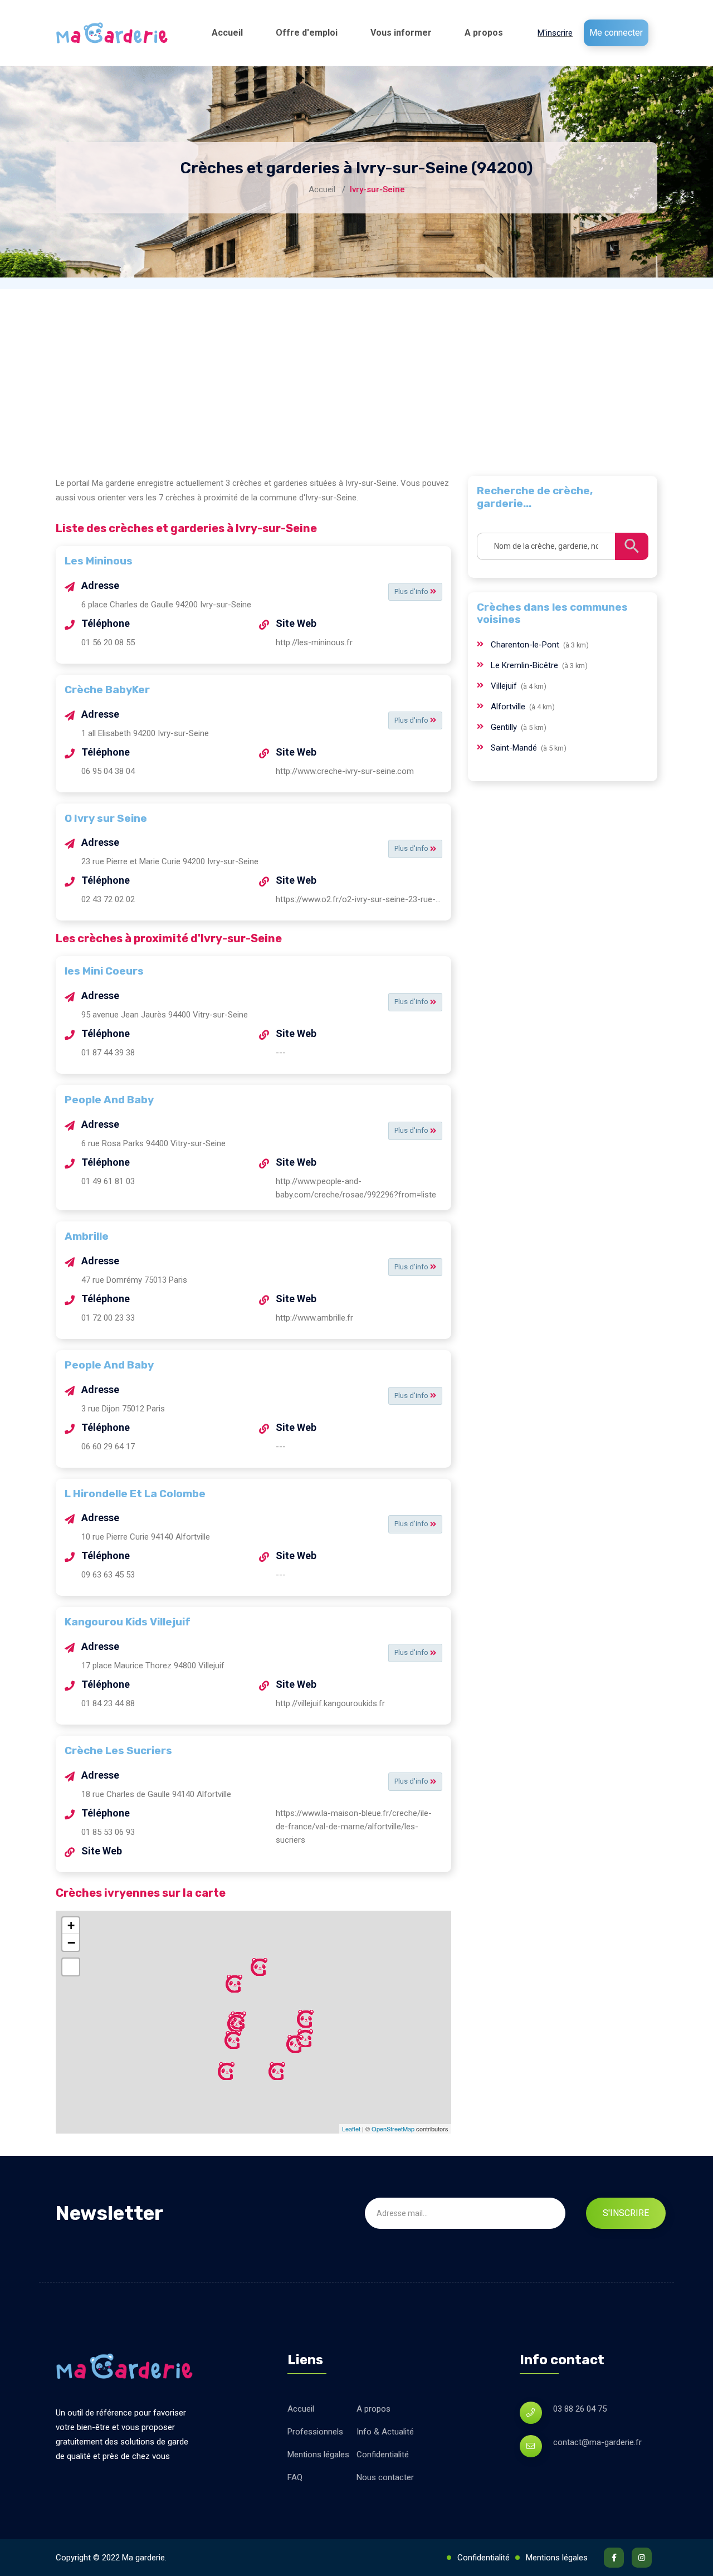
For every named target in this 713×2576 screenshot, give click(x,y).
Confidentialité (383, 2455)
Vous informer (401, 33)
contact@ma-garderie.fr (597, 2442)
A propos (484, 33)
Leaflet (351, 2129)
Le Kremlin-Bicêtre (526, 665)
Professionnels (315, 2432)
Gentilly (505, 727)
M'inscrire (555, 33)
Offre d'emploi (307, 33)
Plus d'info (412, 591)
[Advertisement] (356, 373)
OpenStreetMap (393, 2129)
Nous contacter (385, 2477)
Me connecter (616, 33)
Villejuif (505, 686)
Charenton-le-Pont (526, 645)
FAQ (295, 2477)
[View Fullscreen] (71, 1967)
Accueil (227, 33)
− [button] (71, 1942)
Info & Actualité (385, 2432)
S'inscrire (626, 2213)
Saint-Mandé (515, 748)
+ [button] (71, 1925)
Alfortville (509, 707)
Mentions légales (318, 2455)
